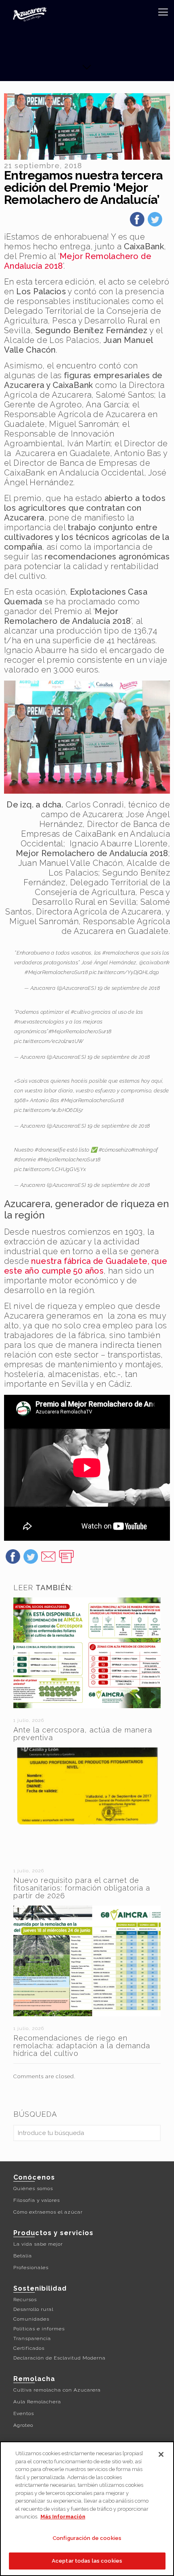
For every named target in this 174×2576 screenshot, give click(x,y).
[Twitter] (155, 222)
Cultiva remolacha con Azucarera (57, 2390)
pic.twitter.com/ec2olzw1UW (49, 1041)
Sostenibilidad (40, 2288)
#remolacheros (121, 953)
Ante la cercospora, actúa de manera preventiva (83, 1734)
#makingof (145, 1150)
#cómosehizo (115, 1150)
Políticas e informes (39, 2329)
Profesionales (31, 2268)
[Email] (49, 1559)
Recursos (25, 2300)
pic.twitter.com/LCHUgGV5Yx (50, 1169)
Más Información (63, 2517)
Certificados (29, 2348)
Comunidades (31, 2319)
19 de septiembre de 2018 (129, 988)
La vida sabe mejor (38, 2244)
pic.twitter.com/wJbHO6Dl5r (49, 1110)
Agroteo (23, 2425)
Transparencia (32, 2338)
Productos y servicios (53, 2233)
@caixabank (155, 963)
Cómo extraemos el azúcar (48, 2212)
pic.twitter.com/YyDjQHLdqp (124, 972)
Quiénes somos (33, 2188)
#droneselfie (50, 1150)
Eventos (24, 2413)
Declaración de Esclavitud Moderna (59, 2358)
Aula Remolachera (37, 2402)
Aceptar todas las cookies (87, 2561)
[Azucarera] (30, 14)
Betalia (23, 2256)
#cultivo (81, 1012)
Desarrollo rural (33, 2309)
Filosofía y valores (37, 2200)
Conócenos (34, 2177)
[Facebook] (137, 222)
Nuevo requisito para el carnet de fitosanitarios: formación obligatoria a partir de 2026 (82, 1888)
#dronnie (25, 1160)
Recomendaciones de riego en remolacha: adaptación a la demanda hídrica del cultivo (82, 2046)
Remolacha (34, 2379)
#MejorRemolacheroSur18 (56, 972)
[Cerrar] (161, 2454)
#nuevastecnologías (39, 1022)
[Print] (66, 1559)
